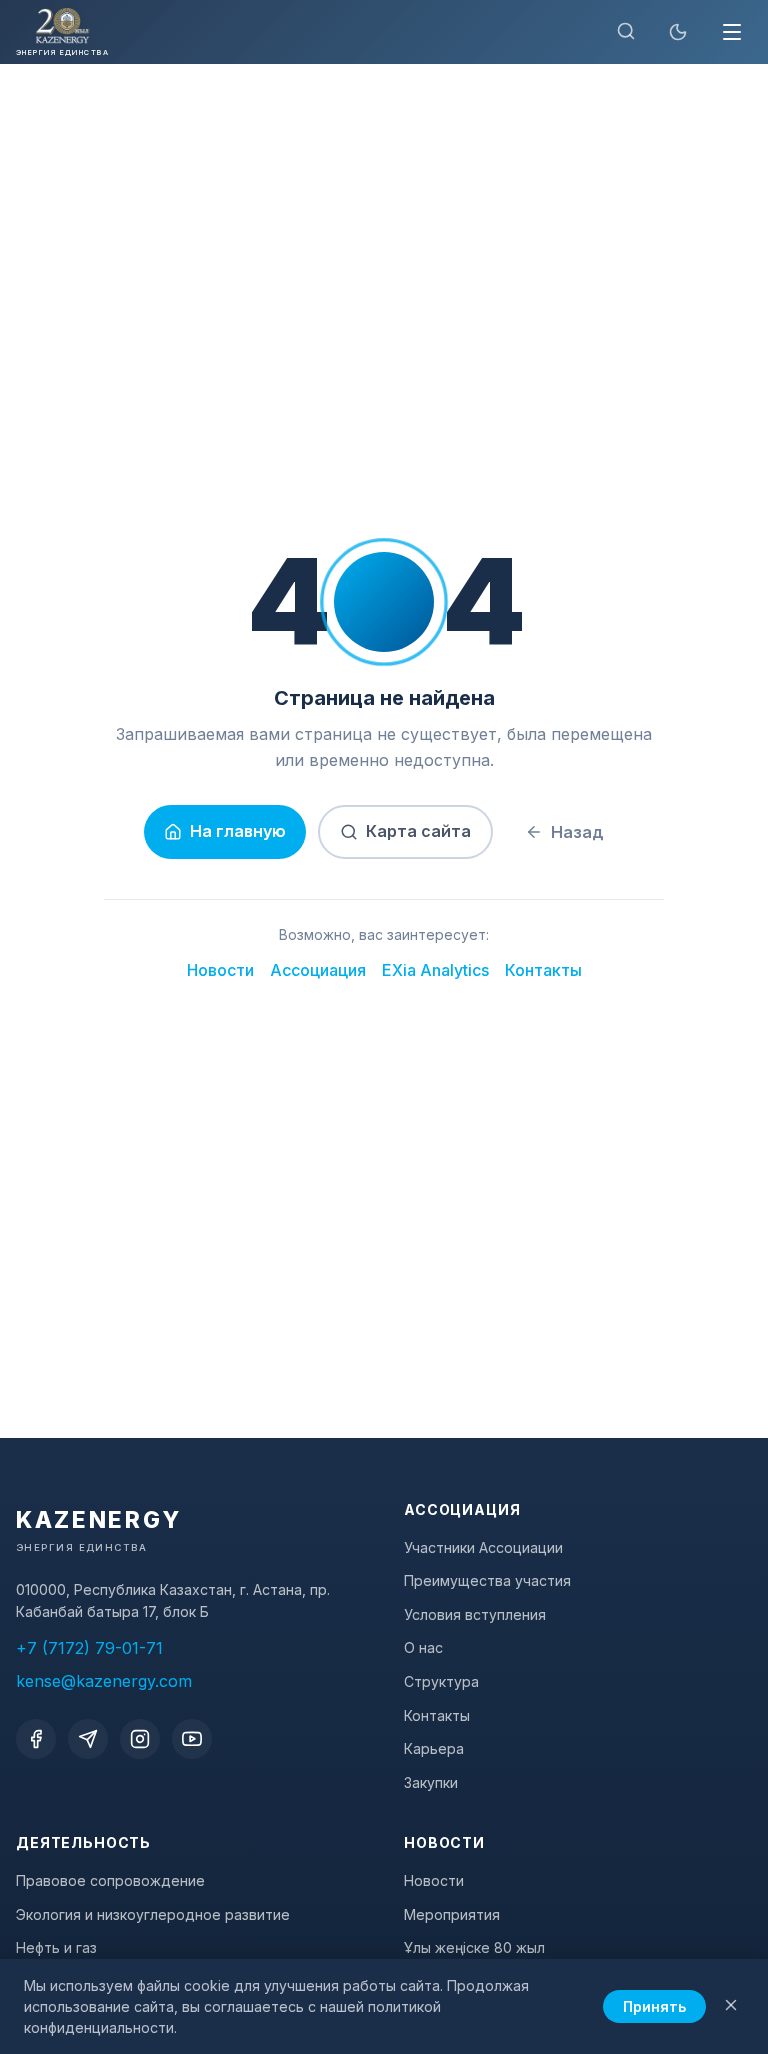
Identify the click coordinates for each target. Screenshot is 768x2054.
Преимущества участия (487, 1580)
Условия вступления (475, 1614)
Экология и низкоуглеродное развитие (153, 1914)
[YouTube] (192, 1739)
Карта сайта (418, 831)
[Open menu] (732, 32)
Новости (220, 970)
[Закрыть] (731, 2006)
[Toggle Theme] (678, 32)
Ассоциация (318, 970)
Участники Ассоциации (483, 1547)
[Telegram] (88, 1739)
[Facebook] (36, 1739)
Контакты (543, 970)
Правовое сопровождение (110, 1880)
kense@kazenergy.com (104, 1681)
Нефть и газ (56, 1947)
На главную (238, 831)
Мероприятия (452, 1914)
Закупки (431, 1782)
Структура (441, 1681)
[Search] (626, 32)
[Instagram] (140, 1739)
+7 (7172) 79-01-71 (89, 1648)
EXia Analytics (435, 970)
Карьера (434, 1748)
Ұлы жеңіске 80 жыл (474, 1947)
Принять (654, 2006)
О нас (423, 1647)
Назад (577, 832)
